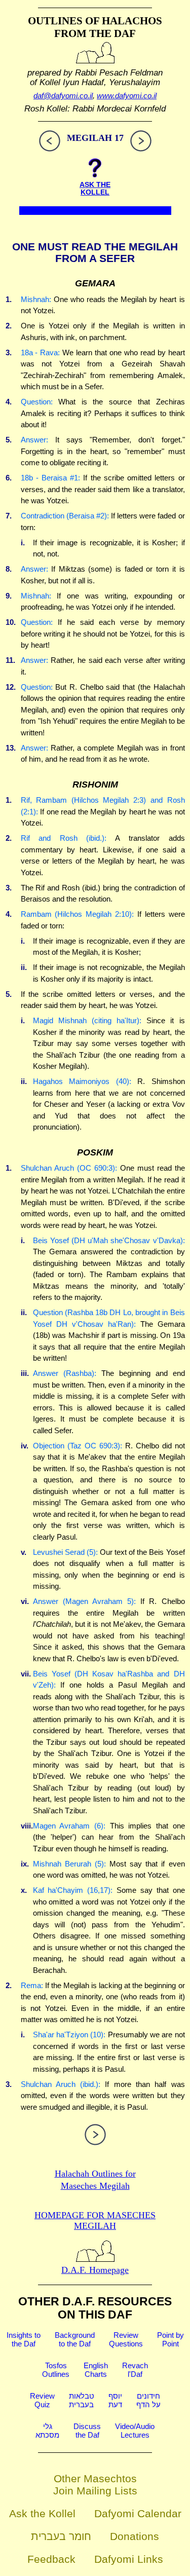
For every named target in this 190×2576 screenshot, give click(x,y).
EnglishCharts (96, 2370)
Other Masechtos (95, 2478)
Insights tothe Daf (24, 2339)
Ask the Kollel (42, 2513)
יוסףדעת (115, 2400)
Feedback (51, 2559)
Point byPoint (170, 2339)
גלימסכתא (47, 2431)
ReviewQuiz (42, 2400)
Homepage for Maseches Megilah (95, 2220)
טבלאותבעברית (82, 2400)
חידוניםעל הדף (148, 2400)
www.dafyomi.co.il (127, 96)
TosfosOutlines (56, 2370)
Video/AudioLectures (135, 2431)
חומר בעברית (61, 2536)
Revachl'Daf (135, 2370)
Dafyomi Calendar (138, 2513)
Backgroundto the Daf (75, 2339)
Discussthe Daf (87, 2431)
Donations (135, 2536)
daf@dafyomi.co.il (63, 96)
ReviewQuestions (126, 2339)
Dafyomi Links (129, 2559)
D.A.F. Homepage (95, 2270)
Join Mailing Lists (95, 2491)
